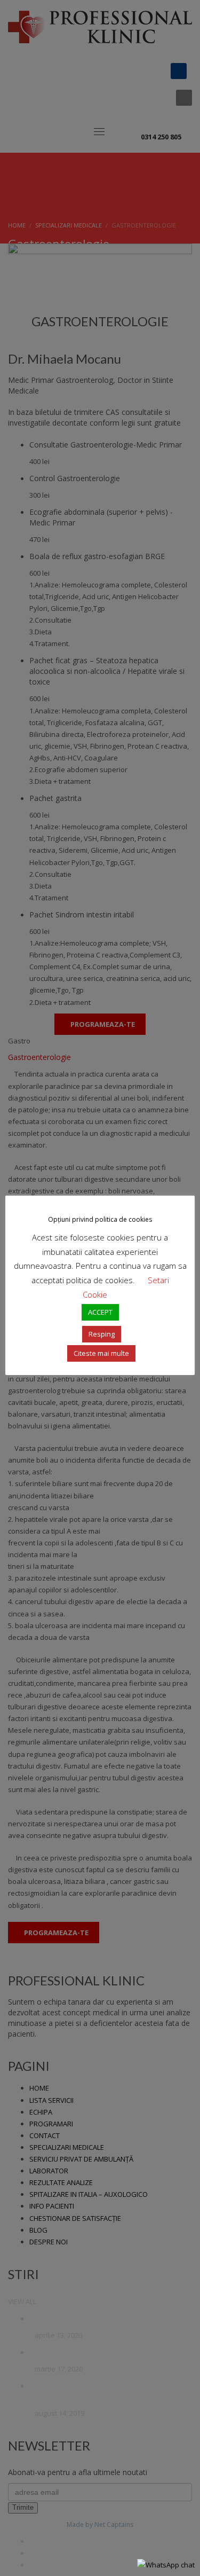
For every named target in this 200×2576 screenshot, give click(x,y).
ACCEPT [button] (100, 1312)
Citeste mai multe (101, 1353)
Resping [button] (102, 1334)
